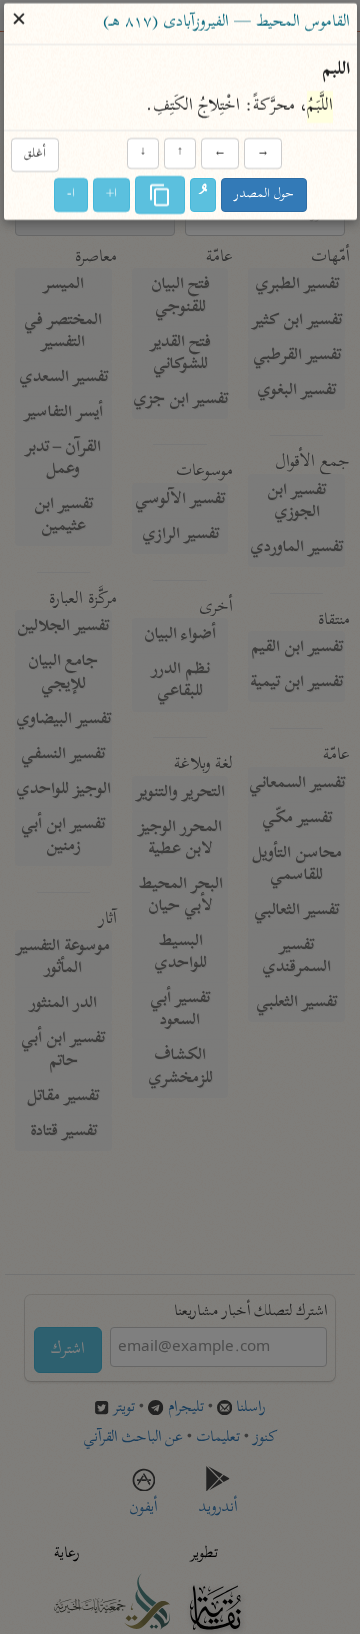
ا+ (111, 194)
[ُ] (203, 195)
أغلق (34, 155)
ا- (71, 194)
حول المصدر (264, 194)
